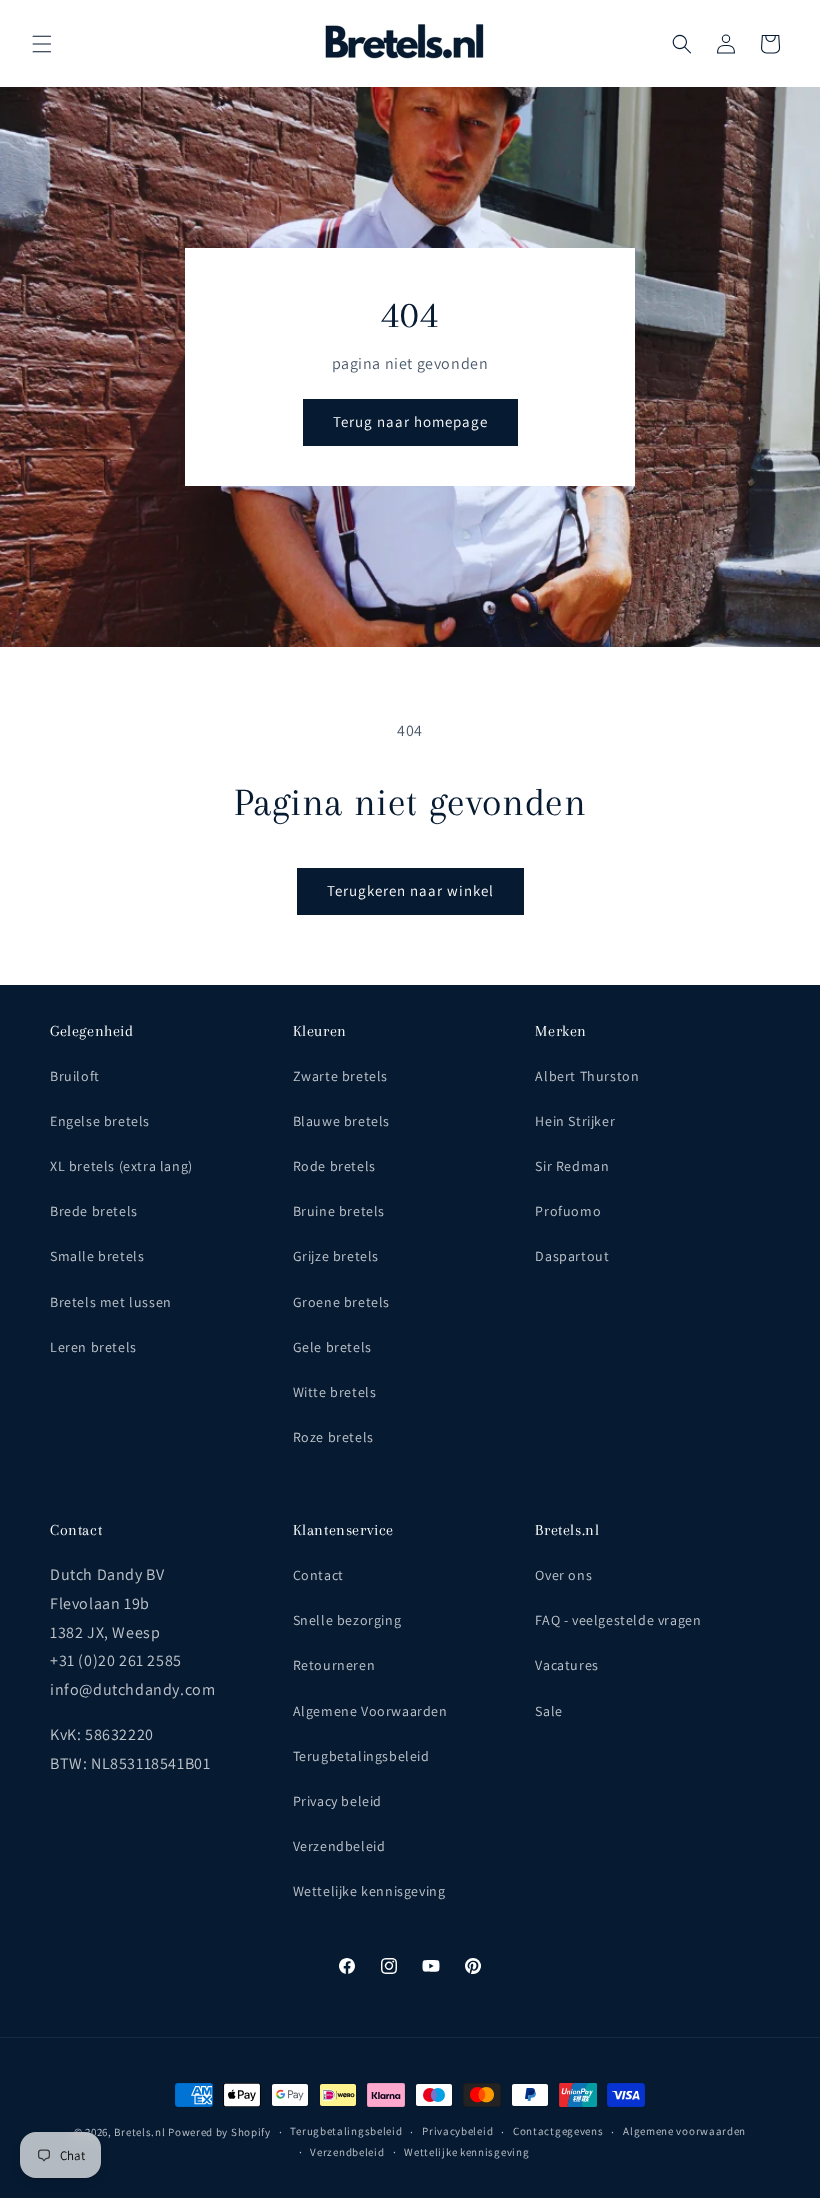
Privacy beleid (337, 1801)
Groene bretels (341, 1302)
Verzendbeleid (339, 1846)
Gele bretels (332, 1347)
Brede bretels (94, 1211)
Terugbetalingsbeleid (361, 1756)
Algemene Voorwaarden (370, 1711)
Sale (548, 1711)
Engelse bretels (100, 1121)
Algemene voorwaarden (684, 2131)
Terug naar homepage (410, 421)
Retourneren (334, 1665)
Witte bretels (335, 1392)
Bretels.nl (139, 2132)
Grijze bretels (336, 1256)
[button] (42, 44)
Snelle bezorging (347, 1620)
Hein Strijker (575, 1121)
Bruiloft (75, 1076)
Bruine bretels (339, 1211)
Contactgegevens (558, 2131)
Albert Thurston (587, 1076)
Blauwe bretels (341, 1121)
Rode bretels (334, 1166)
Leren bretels (93, 1347)
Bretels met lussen (111, 1302)
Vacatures (566, 1665)
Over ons (563, 1575)
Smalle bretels (97, 1256)
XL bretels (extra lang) (121, 1166)
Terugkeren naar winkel (410, 890)
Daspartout (572, 1256)
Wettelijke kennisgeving (369, 1891)
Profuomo (568, 1211)
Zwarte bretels (340, 1076)
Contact (318, 1575)
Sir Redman (572, 1166)
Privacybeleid (457, 2131)
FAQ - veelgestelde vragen (618, 1620)
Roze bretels (333, 1437)
